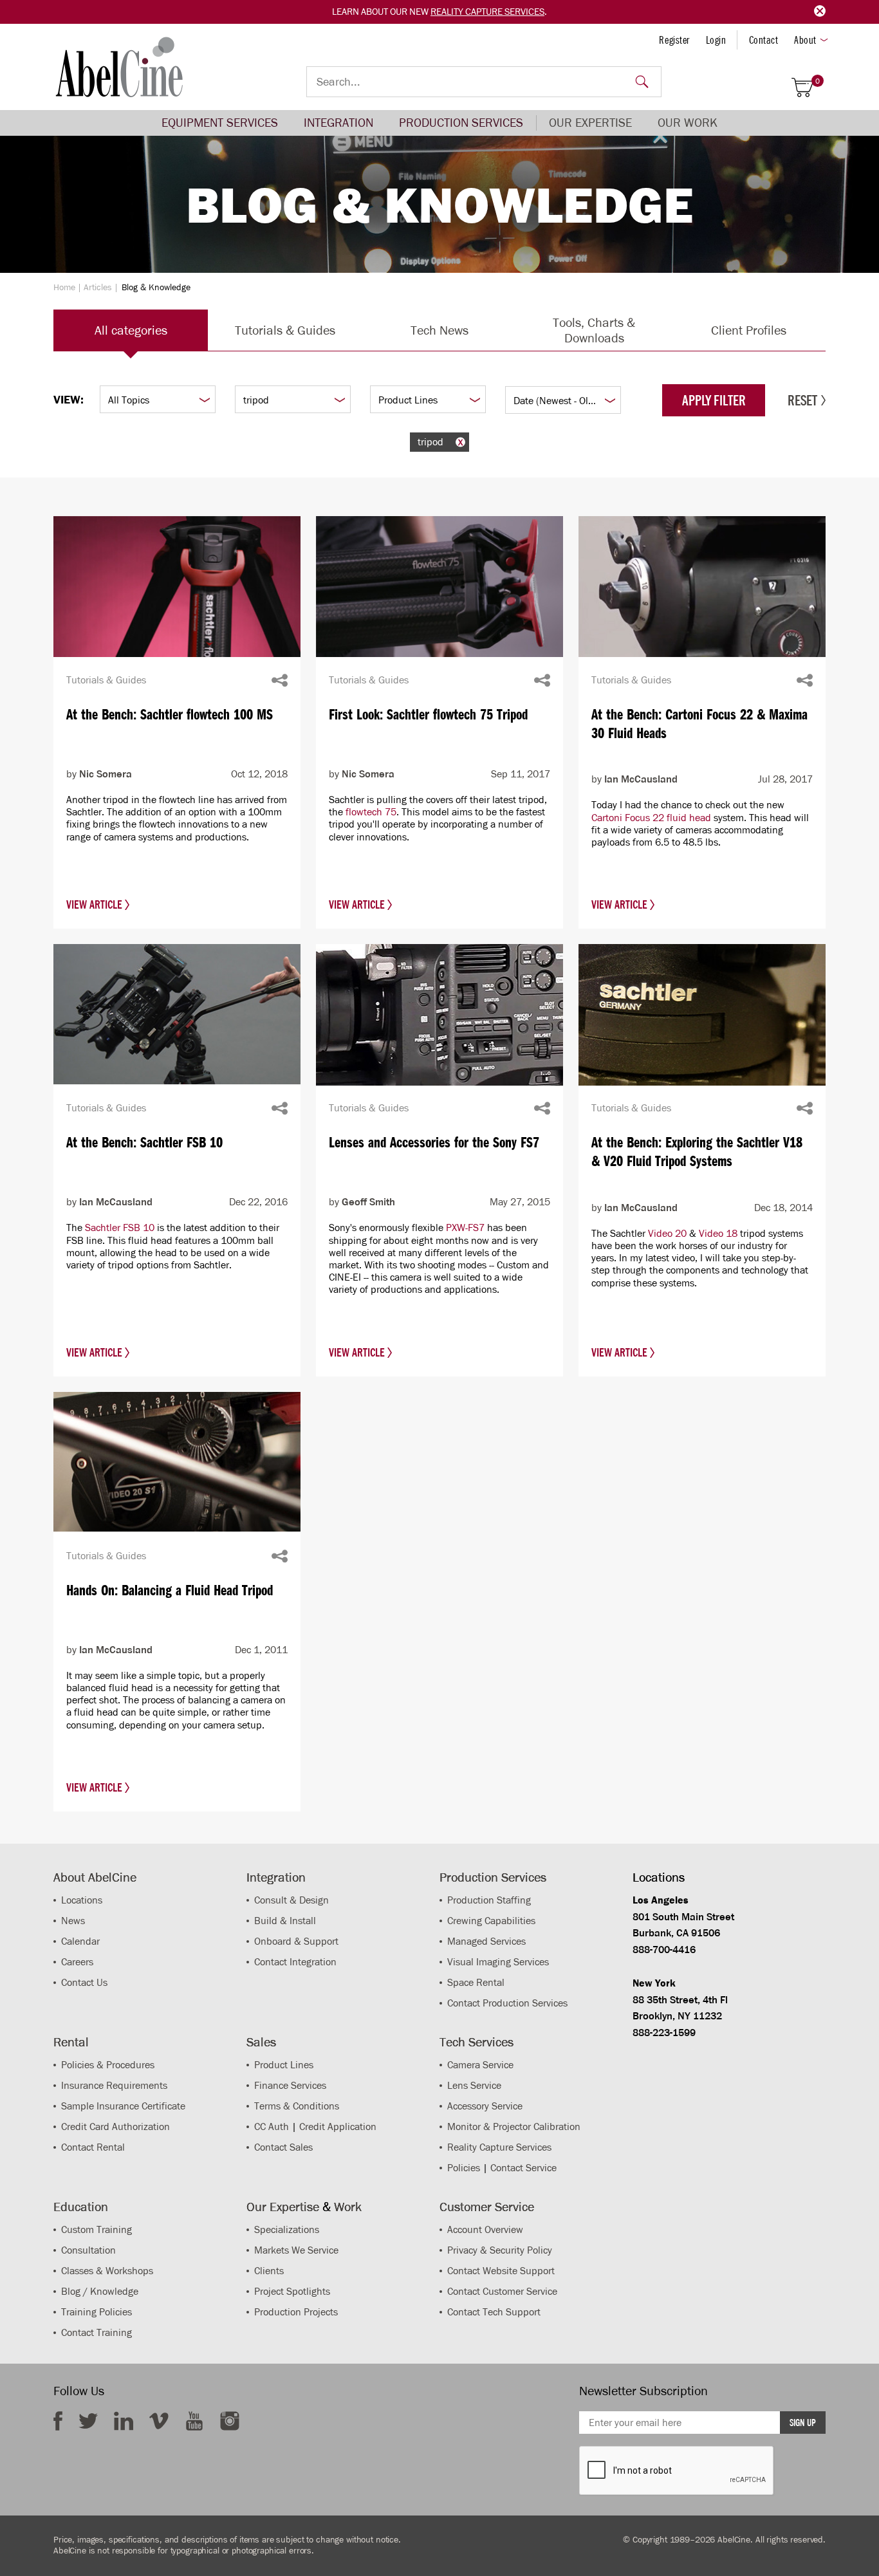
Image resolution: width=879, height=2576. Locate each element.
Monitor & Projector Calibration (514, 2127)
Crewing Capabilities (491, 1921)
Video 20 (667, 1233)
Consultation (88, 2250)
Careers (77, 1962)
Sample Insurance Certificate (123, 2106)
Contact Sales (283, 2147)
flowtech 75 (371, 812)
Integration (338, 123)
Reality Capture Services (487, 12)
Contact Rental (93, 2147)
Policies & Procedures (108, 2065)
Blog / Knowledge (100, 2291)
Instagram (230, 2421)
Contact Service (523, 2168)
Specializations (287, 2229)
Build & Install (285, 1921)
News (73, 1921)
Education (81, 2207)
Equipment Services (220, 123)
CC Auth (272, 2127)
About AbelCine (95, 1877)
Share (280, 680)
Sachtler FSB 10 (120, 1228)
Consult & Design (291, 1900)
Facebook (58, 2421)
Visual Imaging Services (498, 1962)
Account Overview (485, 2229)
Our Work (688, 123)
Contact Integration (295, 1962)
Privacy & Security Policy (500, 2250)
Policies (464, 2168)
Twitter (88, 2421)
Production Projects (296, 2312)
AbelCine (119, 67)
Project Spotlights (292, 2291)
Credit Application (338, 2127)
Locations (82, 1900)
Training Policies (97, 2312)
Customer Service (487, 2207)
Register (674, 40)
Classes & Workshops (107, 2271)
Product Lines (284, 2065)
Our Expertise (590, 123)
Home (64, 287)
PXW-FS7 (465, 1228)
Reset (802, 400)
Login (716, 40)
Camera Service (480, 2065)
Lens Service (474, 2085)
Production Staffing (489, 1900)
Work (348, 2207)
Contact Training (97, 2332)
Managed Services (486, 1941)
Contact (764, 40)
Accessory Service (485, 2106)
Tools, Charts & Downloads (594, 330)
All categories (131, 330)
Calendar (80, 1941)
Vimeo (159, 2421)
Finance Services (290, 2085)
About (805, 40)
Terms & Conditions (297, 2106)
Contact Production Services (507, 2003)
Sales (261, 2042)
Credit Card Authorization (116, 2127)
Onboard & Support (296, 1941)
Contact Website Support (501, 2271)
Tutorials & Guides (285, 330)
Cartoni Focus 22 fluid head (651, 818)
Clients (269, 2271)
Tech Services (477, 2042)
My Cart (818, 81)
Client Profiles (749, 330)
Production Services (461, 123)
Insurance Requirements (114, 2085)
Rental (71, 2042)
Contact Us (84, 1982)
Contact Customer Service (502, 2291)
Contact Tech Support (494, 2312)
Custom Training (97, 2229)
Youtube (194, 2421)
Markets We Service (296, 2250)
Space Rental (476, 1982)
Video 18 (718, 1233)
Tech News (439, 330)
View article (96, 905)
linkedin (124, 2421)
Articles (98, 287)
